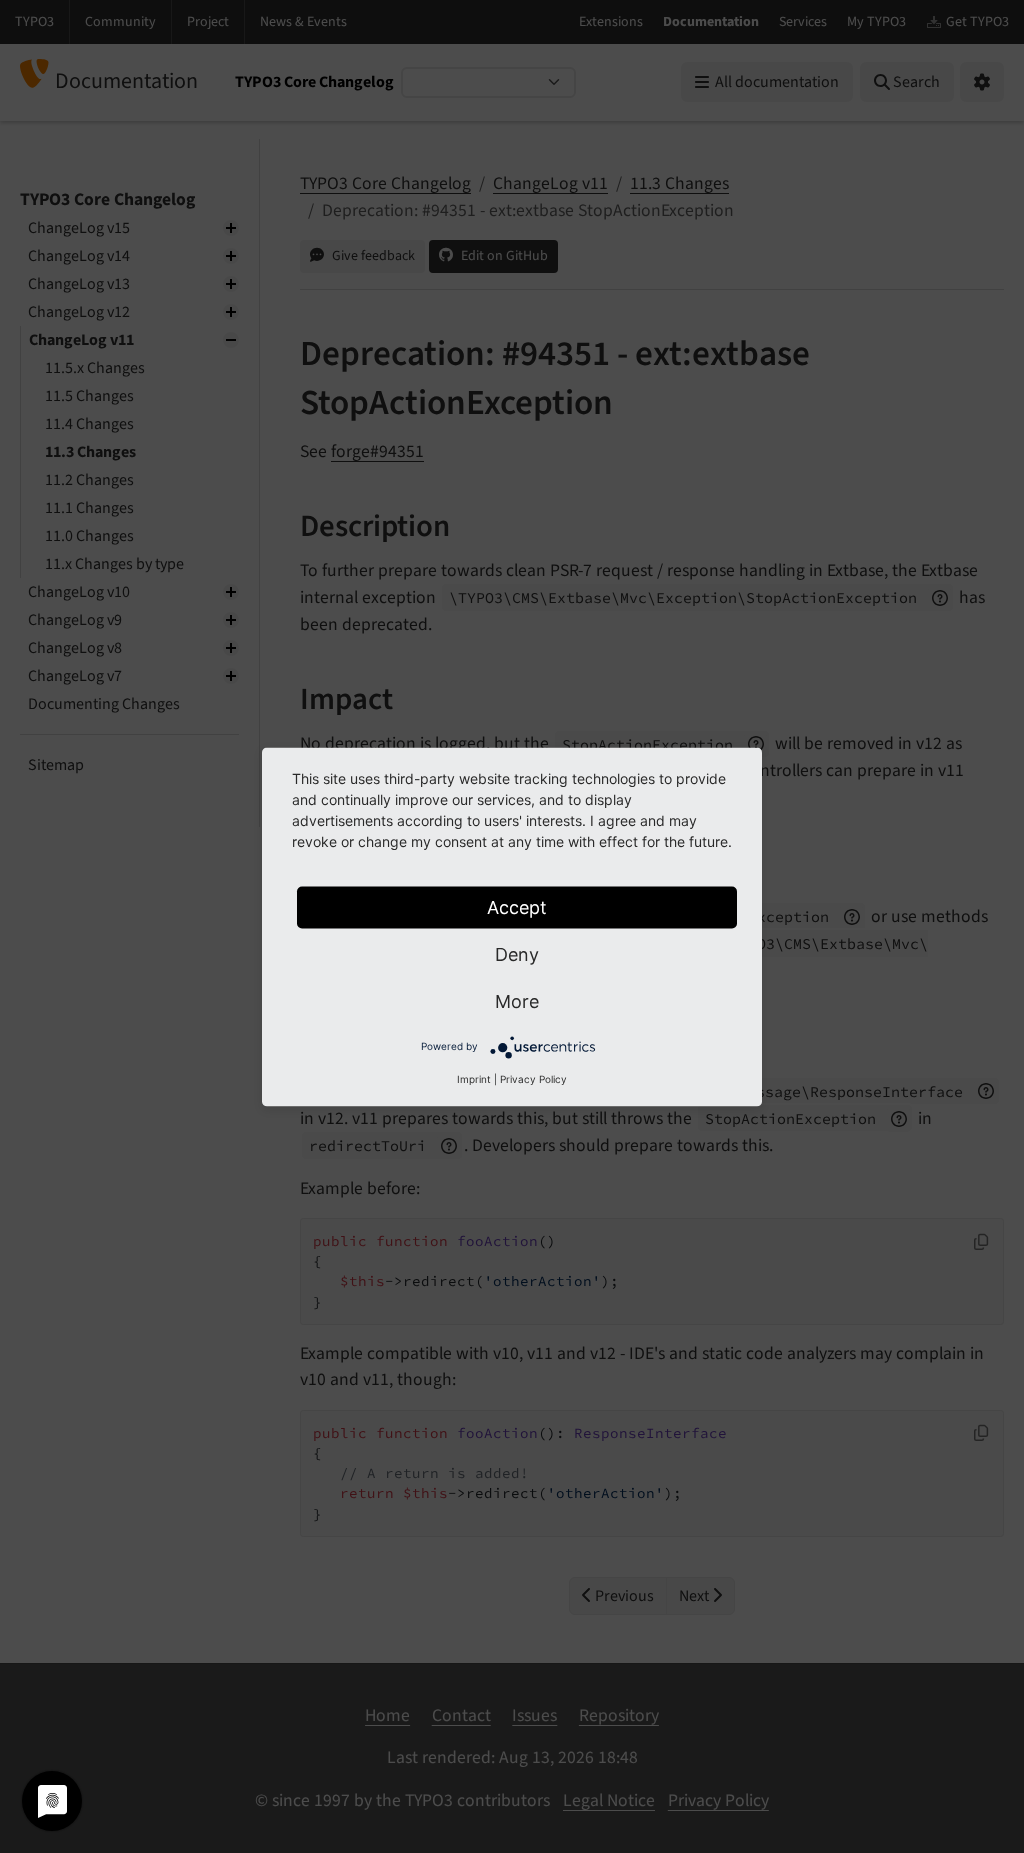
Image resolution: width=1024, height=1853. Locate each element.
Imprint (474, 1078)
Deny (517, 953)
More (517, 1000)
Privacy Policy (533, 1078)
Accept (517, 906)
